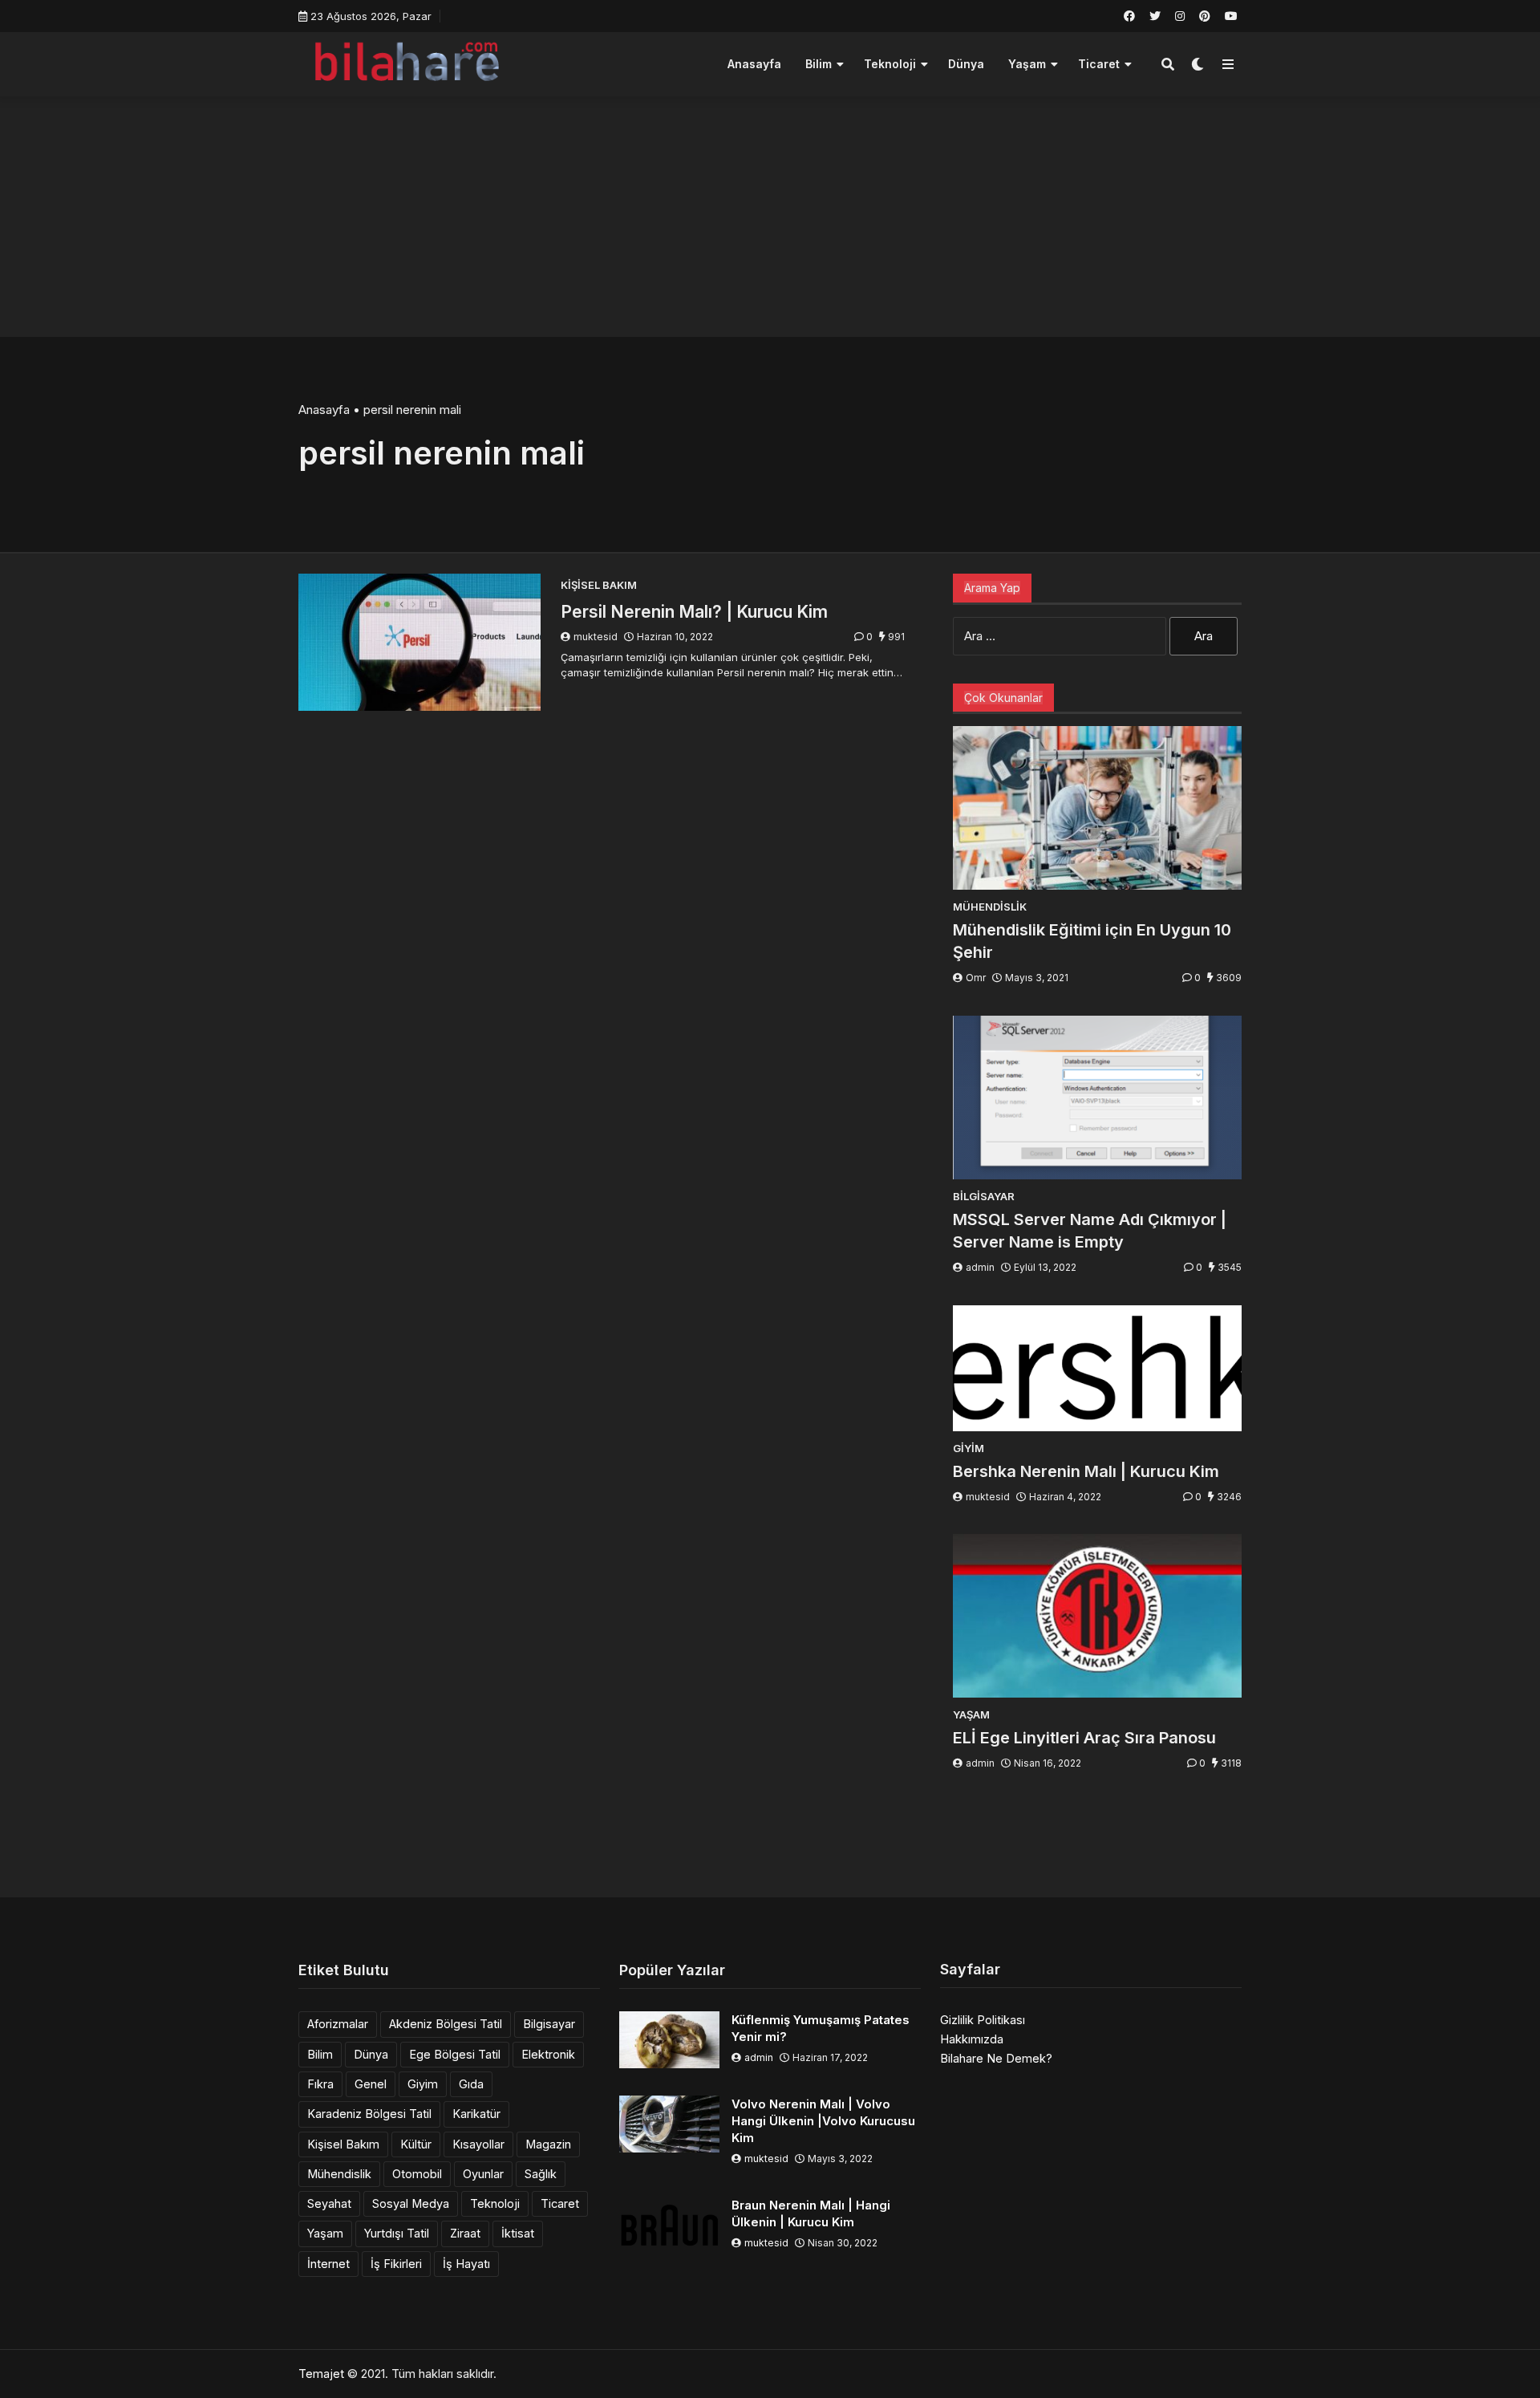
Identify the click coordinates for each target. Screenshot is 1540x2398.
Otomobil (417, 2174)
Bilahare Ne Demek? (996, 2058)
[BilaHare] (406, 62)
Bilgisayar (549, 2024)
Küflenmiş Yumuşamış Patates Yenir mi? (821, 2028)
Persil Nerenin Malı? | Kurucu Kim (694, 612)
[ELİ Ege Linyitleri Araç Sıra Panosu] (1097, 1616)
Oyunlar (483, 2174)
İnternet (328, 2264)
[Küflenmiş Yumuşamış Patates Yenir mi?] (669, 2040)
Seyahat (329, 2203)
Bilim (819, 64)
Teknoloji (890, 64)
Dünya (966, 64)
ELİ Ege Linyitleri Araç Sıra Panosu (1084, 1738)
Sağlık (541, 2174)
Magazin (548, 2144)
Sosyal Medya (411, 2203)
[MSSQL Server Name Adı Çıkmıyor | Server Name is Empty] (1097, 1098)
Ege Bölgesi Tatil (455, 2054)
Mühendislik (339, 2174)
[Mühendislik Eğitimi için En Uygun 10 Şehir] (1097, 808)
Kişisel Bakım (343, 2144)
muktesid (596, 637)
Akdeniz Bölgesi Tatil (446, 2024)
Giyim (423, 2084)
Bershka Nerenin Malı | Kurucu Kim (1086, 1471)
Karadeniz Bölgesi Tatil (369, 2114)
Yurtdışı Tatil (397, 2233)
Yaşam (1027, 64)
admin (980, 1267)
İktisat (518, 2233)
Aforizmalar (338, 2024)
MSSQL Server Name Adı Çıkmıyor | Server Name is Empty (1090, 1231)
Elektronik (548, 2054)
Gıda (471, 2084)
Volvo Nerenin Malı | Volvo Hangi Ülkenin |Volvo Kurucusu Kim (823, 2121)
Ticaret (1099, 64)
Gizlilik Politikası (983, 2020)
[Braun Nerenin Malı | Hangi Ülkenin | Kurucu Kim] (669, 2225)
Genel (371, 2084)
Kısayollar (478, 2144)
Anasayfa (754, 64)
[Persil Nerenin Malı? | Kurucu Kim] (419, 642)
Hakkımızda (972, 2039)
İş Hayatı (466, 2264)
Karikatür (476, 2114)
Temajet (321, 2374)
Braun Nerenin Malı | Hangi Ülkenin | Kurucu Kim (811, 2213)
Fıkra (320, 2084)
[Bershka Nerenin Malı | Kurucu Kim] (1097, 1368)
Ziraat (465, 2233)
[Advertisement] (770, 217)
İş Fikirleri (396, 2264)
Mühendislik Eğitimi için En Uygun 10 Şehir (1092, 941)
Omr (976, 978)
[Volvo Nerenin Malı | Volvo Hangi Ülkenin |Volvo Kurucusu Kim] (669, 2124)
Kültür (416, 2144)
